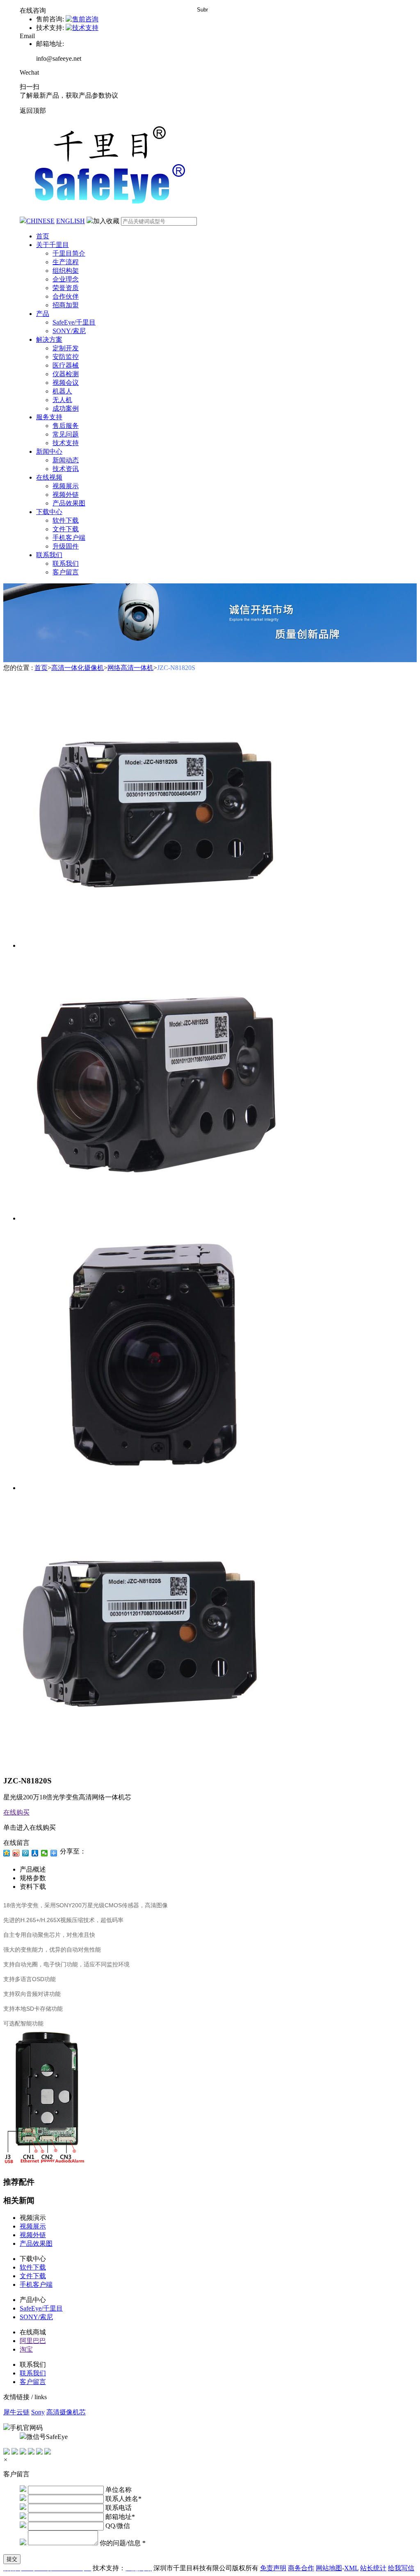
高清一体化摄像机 (78, 668)
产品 (43, 314)
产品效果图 (69, 503)
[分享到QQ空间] (7, 1853)
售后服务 (66, 426)
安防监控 (66, 357)
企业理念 (66, 279)
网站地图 (329, 2568)
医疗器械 (66, 365)
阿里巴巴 (33, 2341)
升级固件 (66, 546)
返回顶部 (33, 111)
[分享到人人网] (35, 1853)
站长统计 (373, 2568)
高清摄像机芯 (66, 2412)
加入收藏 (106, 221)
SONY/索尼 (69, 331)
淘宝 (26, 2349)
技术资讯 (66, 469)
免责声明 (273, 2568)
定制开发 (66, 348)
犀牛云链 (16, 2412)
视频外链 (66, 495)
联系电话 (119, 2508)
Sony (38, 2412)
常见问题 (66, 434)
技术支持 (66, 443)
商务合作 (301, 2568)
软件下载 (66, 520)
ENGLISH (71, 221)
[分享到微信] (45, 1853)
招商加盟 (66, 305)
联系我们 (49, 555)
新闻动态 (66, 460)
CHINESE (40, 221)
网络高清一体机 (130, 668)
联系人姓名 (123, 2499)
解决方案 (49, 339)
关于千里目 (52, 245)
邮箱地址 (120, 2517)
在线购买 (16, 1812)
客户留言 (66, 572)
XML (351, 2568)
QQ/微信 (118, 2526)
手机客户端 (69, 538)
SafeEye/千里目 (74, 322)
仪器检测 (66, 374)
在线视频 (49, 477)
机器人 (62, 391)
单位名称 (119, 2490)
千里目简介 (69, 253)
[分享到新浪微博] (16, 1853)
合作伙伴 (66, 296)
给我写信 (401, 2568)
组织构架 (66, 271)
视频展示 (66, 486)
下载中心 (49, 512)
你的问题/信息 (123, 2543)
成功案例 (66, 408)
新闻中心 (49, 451)
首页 (43, 236)
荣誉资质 (66, 288)
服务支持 (49, 417)
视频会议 (66, 383)
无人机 (62, 400)
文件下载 (66, 529)
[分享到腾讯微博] (26, 1853)
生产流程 (66, 262)
